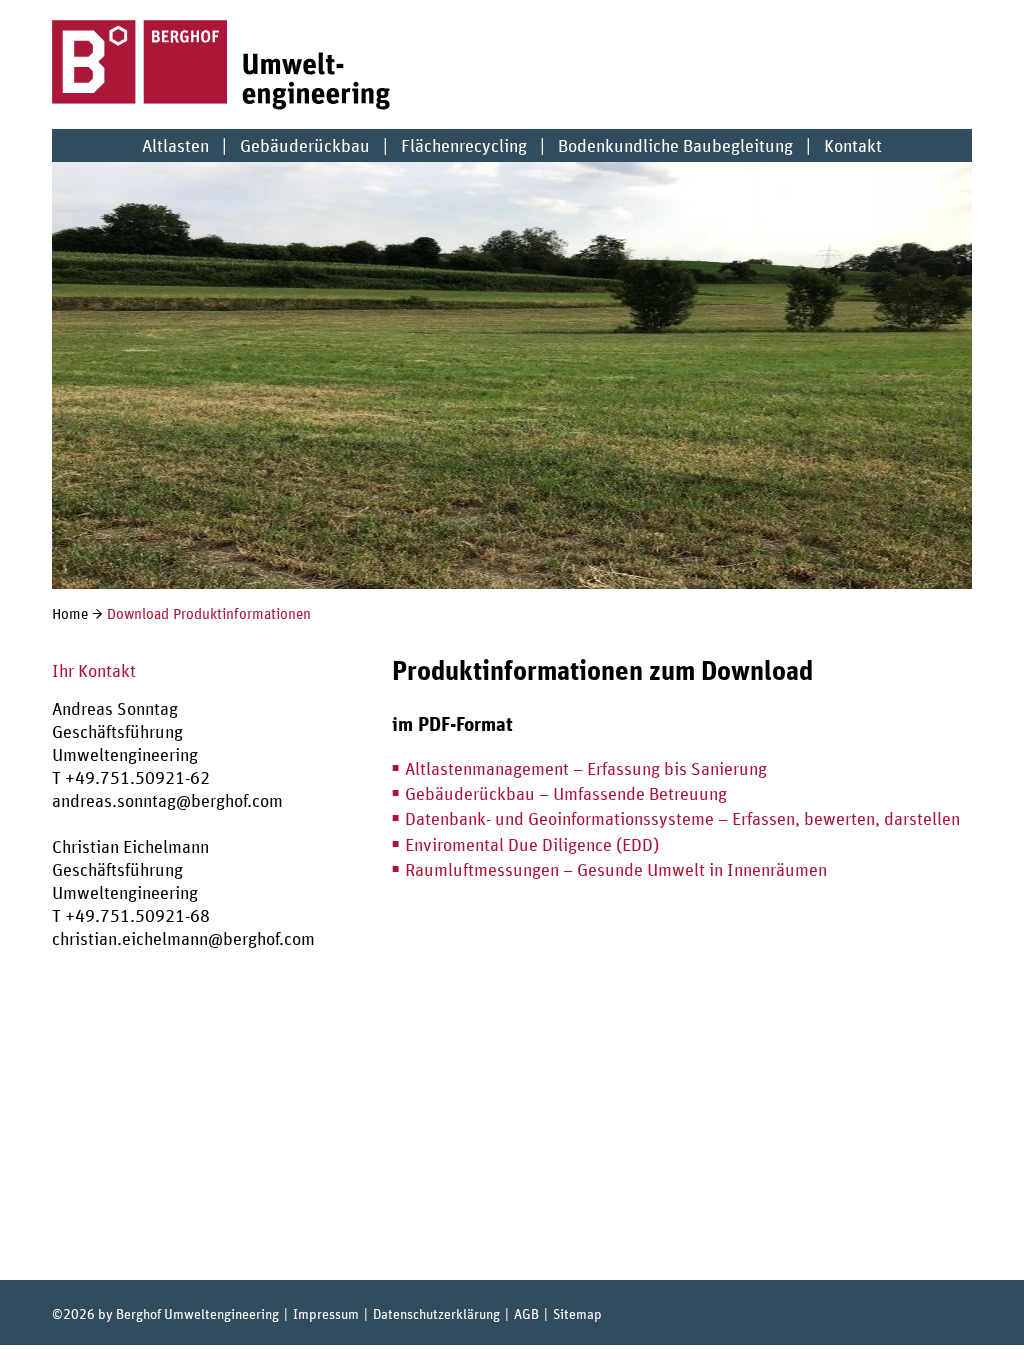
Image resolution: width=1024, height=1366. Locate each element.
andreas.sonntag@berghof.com (167, 800)
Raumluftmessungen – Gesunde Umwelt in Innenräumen (616, 869)
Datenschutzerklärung (436, 1313)
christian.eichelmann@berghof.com (183, 938)
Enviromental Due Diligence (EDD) (532, 844)
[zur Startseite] (222, 103)
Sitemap (577, 1313)
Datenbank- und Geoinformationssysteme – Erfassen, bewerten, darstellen (682, 818)
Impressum (326, 1313)
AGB (526, 1313)
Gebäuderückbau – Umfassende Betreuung (566, 793)
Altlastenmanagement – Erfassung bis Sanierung (586, 768)
